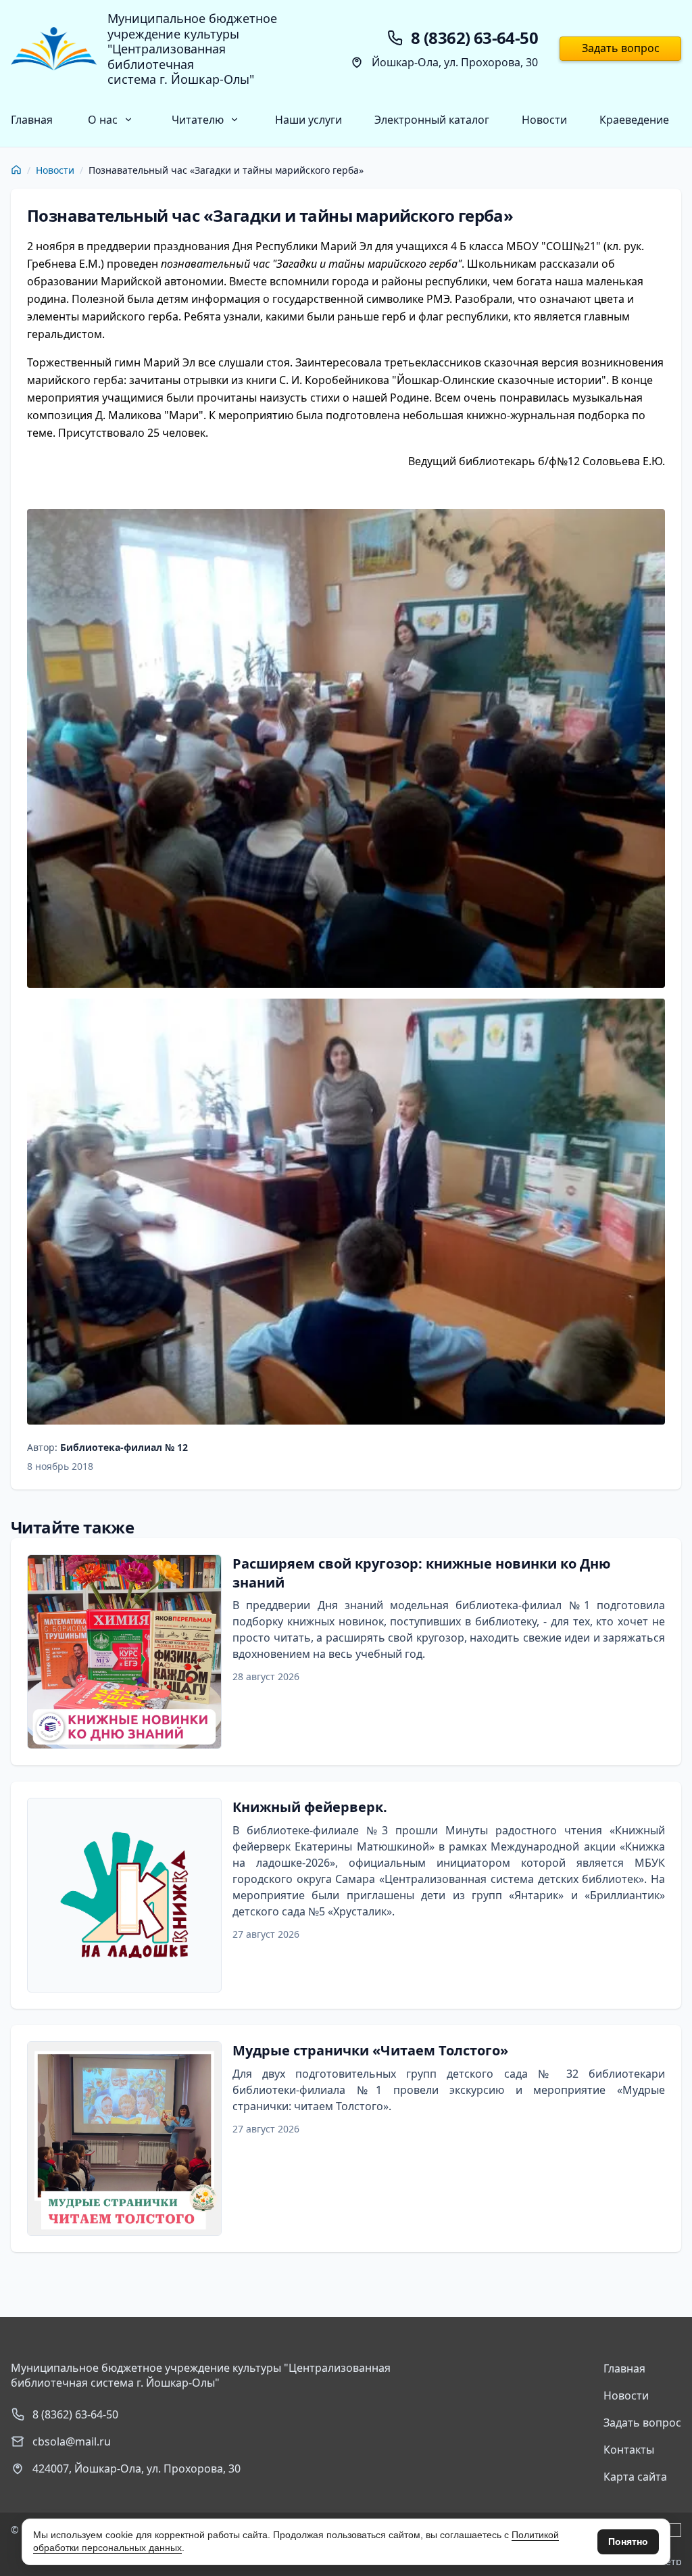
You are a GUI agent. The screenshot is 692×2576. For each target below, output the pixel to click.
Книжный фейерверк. (310, 1807)
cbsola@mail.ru (72, 2441)
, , (137, 2468)
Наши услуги (308, 120)
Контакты (629, 2450)
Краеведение (634, 120)
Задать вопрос (621, 48)
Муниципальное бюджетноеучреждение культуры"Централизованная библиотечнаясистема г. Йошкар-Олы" (192, 49)
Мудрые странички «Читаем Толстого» (370, 2050)
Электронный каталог (432, 120)
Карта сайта (635, 2477)
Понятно (628, 2542)
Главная (32, 120)
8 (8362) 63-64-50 (75, 2414)
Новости (544, 120)
